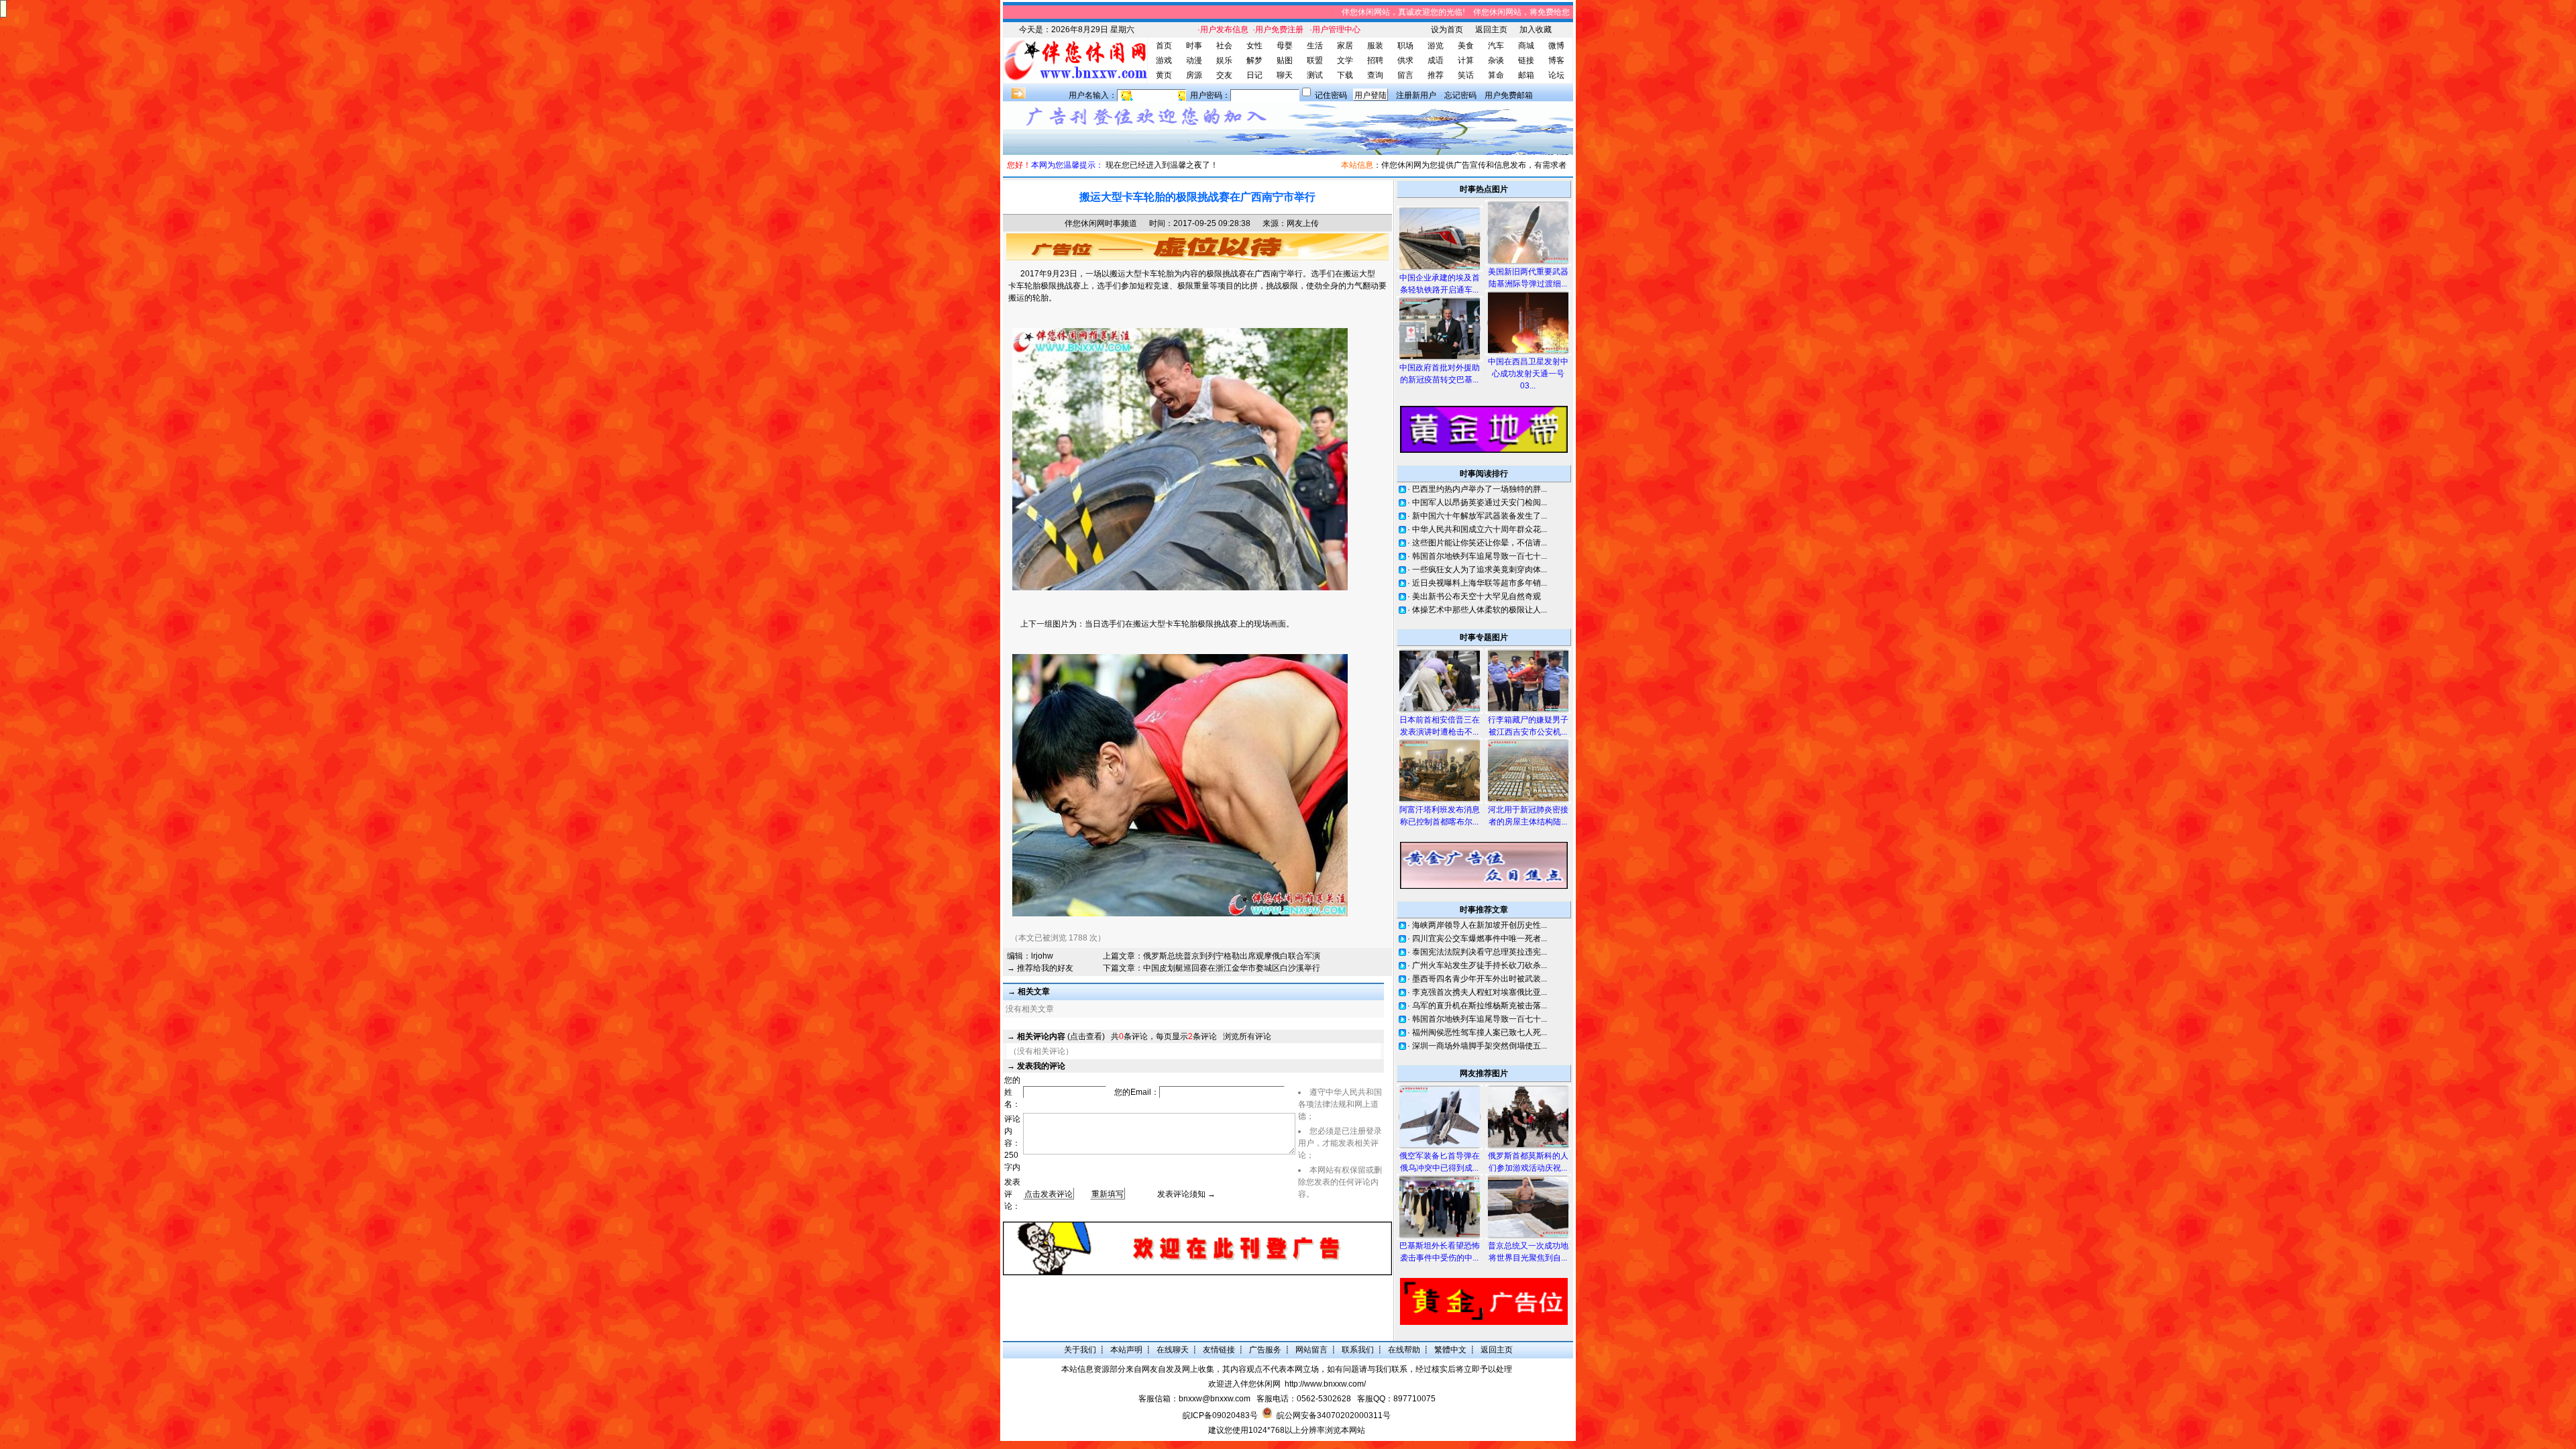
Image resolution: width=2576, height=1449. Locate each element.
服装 (1375, 46)
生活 (1315, 46)
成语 (1436, 60)
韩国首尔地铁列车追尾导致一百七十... (1480, 556)
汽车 (1496, 46)
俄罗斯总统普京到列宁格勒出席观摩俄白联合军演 (1232, 956)
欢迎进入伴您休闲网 (1244, 1384)
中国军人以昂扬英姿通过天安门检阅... (1480, 502)
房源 (1194, 75)
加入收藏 (1536, 30)
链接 (1526, 60)
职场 (1405, 46)
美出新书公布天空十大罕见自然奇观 (1477, 596)
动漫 (1194, 60)
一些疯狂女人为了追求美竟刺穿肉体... (1480, 570)
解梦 (1254, 60)
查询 (1375, 75)
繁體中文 (1450, 1350)
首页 (1164, 46)
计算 (1466, 60)
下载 (1345, 75)
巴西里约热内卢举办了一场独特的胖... (1480, 489)
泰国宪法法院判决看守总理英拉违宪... (1480, 952)
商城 (1526, 46)
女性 (1254, 46)
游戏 (1164, 60)
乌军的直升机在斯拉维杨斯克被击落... (1480, 1006)
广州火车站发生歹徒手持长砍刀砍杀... (1480, 965)
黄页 (1164, 75)
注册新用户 (1416, 95)
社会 (1224, 46)
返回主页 (1491, 30)
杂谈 (1496, 60)
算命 (1496, 75)
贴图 (1285, 60)
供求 (1405, 60)
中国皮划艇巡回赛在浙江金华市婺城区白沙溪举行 (1232, 968)
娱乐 (1224, 60)
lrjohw (1042, 956)
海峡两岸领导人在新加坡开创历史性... (1480, 925)
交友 (1224, 75)
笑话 (1466, 75)
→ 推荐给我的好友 (1040, 968)
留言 (1405, 75)
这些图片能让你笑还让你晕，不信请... (1480, 543)
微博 (1556, 46)
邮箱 (1526, 75)
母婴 (1285, 46)
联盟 (1315, 60)
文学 (1345, 60)
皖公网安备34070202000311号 (1334, 1415)
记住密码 (1331, 95)
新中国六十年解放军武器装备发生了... (1480, 516)
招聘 (1375, 60)
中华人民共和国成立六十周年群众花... (1480, 529)
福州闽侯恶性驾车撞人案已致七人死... (1480, 1032)
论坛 (1556, 75)
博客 (1556, 60)
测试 (1315, 75)
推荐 (1436, 75)
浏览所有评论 (1247, 1036)
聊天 (1285, 75)
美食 (1466, 46)
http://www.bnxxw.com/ (1325, 1384)
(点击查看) (1061, 1036)
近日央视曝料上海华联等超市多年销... (1480, 583)
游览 (1436, 46)
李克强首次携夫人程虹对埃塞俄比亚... (1480, 992)
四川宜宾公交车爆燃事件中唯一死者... (1480, 938)
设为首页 (1447, 30)
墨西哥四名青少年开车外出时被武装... (1480, 979)
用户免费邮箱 (1509, 95)
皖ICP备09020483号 (1220, 1415)
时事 (1194, 46)
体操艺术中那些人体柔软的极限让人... (1480, 610)
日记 (1254, 75)
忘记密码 (1460, 95)
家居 (1345, 46)
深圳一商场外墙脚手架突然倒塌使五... (1480, 1046)
